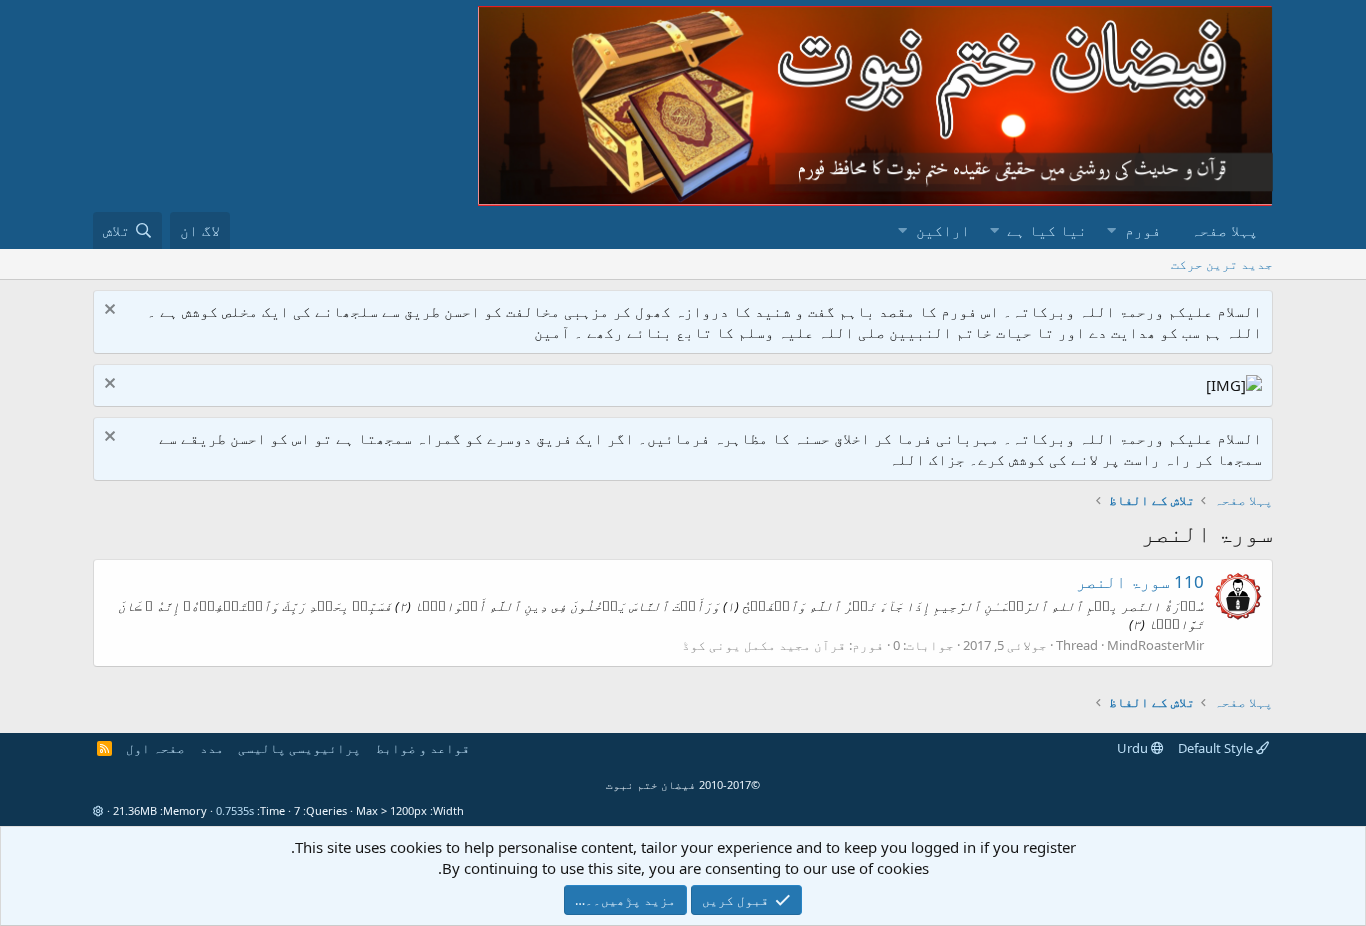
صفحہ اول (155, 748)
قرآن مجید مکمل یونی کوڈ (764, 645)
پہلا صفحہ (1224, 230)
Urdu (1134, 748)
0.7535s (235, 810)
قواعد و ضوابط (423, 748)
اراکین (943, 230)
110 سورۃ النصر (1140, 581)
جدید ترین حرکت (1222, 264)
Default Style (1217, 748)
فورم (1143, 230)
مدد (212, 748)
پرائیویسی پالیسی (299, 748)
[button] (1111, 230)
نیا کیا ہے (1047, 230)
